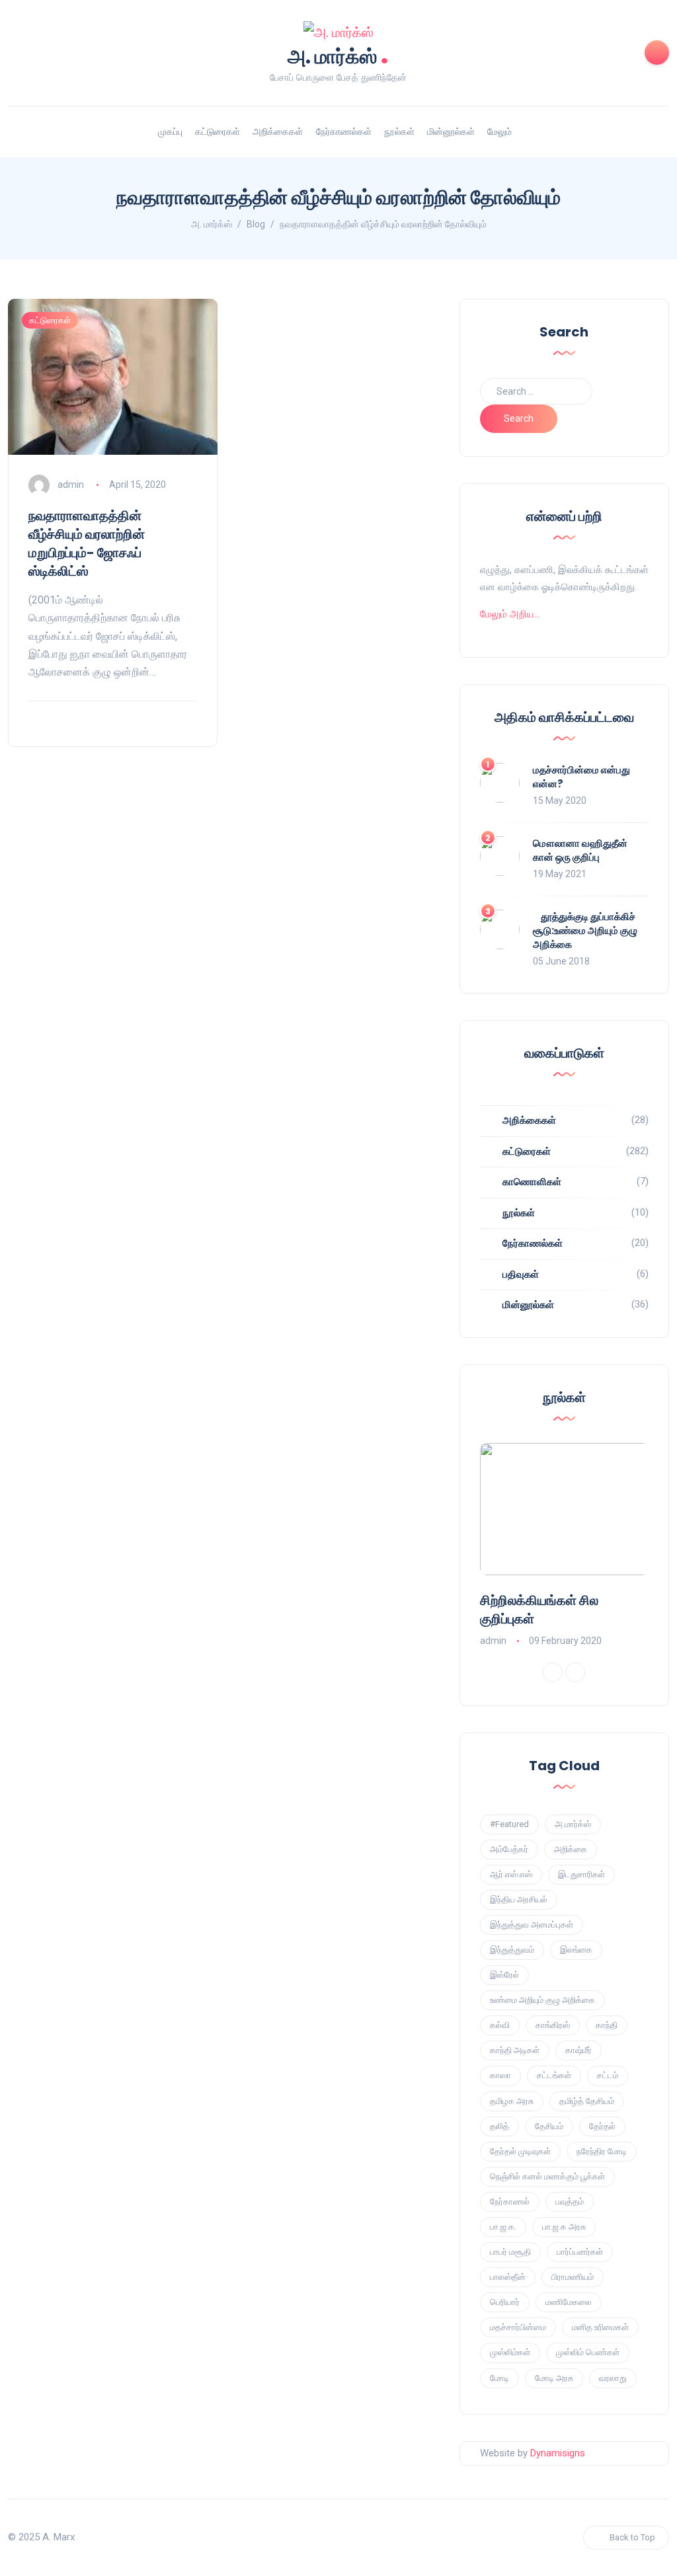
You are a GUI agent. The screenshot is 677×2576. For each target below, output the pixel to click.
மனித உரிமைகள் (600, 2327)
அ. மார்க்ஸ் (338, 55)
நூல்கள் (399, 132)
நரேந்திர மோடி (602, 2151)
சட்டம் (608, 2075)
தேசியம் (549, 2126)
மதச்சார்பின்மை (518, 2327)
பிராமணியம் (573, 2277)
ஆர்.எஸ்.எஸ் (511, 1874)
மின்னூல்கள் (451, 132)
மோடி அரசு (554, 2378)
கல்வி (500, 2025)
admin (71, 485)
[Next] (575, 1672)
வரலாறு (613, 2378)
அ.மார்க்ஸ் (573, 1824)
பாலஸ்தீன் (508, 2277)
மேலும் (499, 132)
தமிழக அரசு (512, 2101)
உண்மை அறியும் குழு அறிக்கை (542, 2000)
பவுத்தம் (570, 2202)
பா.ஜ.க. (503, 2227)
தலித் (499, 2126)
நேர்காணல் (510, 2202)
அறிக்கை (571, 1849)
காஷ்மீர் (578, 2050)
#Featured (509, 1824)
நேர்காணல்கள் (344, 132)
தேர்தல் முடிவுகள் (520, 2151)
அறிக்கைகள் (278, 132)
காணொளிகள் (532, 1182)
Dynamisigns (558, 2453)
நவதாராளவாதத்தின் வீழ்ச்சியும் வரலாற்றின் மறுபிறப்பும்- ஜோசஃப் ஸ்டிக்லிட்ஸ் (87, 543)
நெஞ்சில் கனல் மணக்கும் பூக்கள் (547, 2176)
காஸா (500, 2075)
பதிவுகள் (521, 1274)
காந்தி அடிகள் (515, 2050)
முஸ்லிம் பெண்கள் (588, 2352)
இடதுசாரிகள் (581, 1874)
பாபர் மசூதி (510, 2252)
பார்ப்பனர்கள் (580, 2252)
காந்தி (607, 2025)
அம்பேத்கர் (509, 1849)
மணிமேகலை (569, 2302)
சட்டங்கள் (554, 2075)
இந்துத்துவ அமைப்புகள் (532, 1925)
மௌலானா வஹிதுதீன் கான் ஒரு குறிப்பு (580, 850)
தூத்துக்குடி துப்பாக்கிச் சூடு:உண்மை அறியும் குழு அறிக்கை (585, 930)
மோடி (499, 2378)
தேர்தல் (602, 2126)
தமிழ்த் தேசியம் (587, 2101)
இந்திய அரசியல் (519, 1899)
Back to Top (632, 2537)
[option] (565, 1546)
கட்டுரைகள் (218, 132)
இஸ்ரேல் (504, 1975)
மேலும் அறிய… (510, 614)
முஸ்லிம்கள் (510, 2352)
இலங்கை (576, 1950)
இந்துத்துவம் (512, 1950)
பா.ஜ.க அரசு (564, 2227)
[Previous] (553, 1672)
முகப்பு (170, 132)
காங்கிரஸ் (553, 2025)
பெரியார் (505, 2302)
